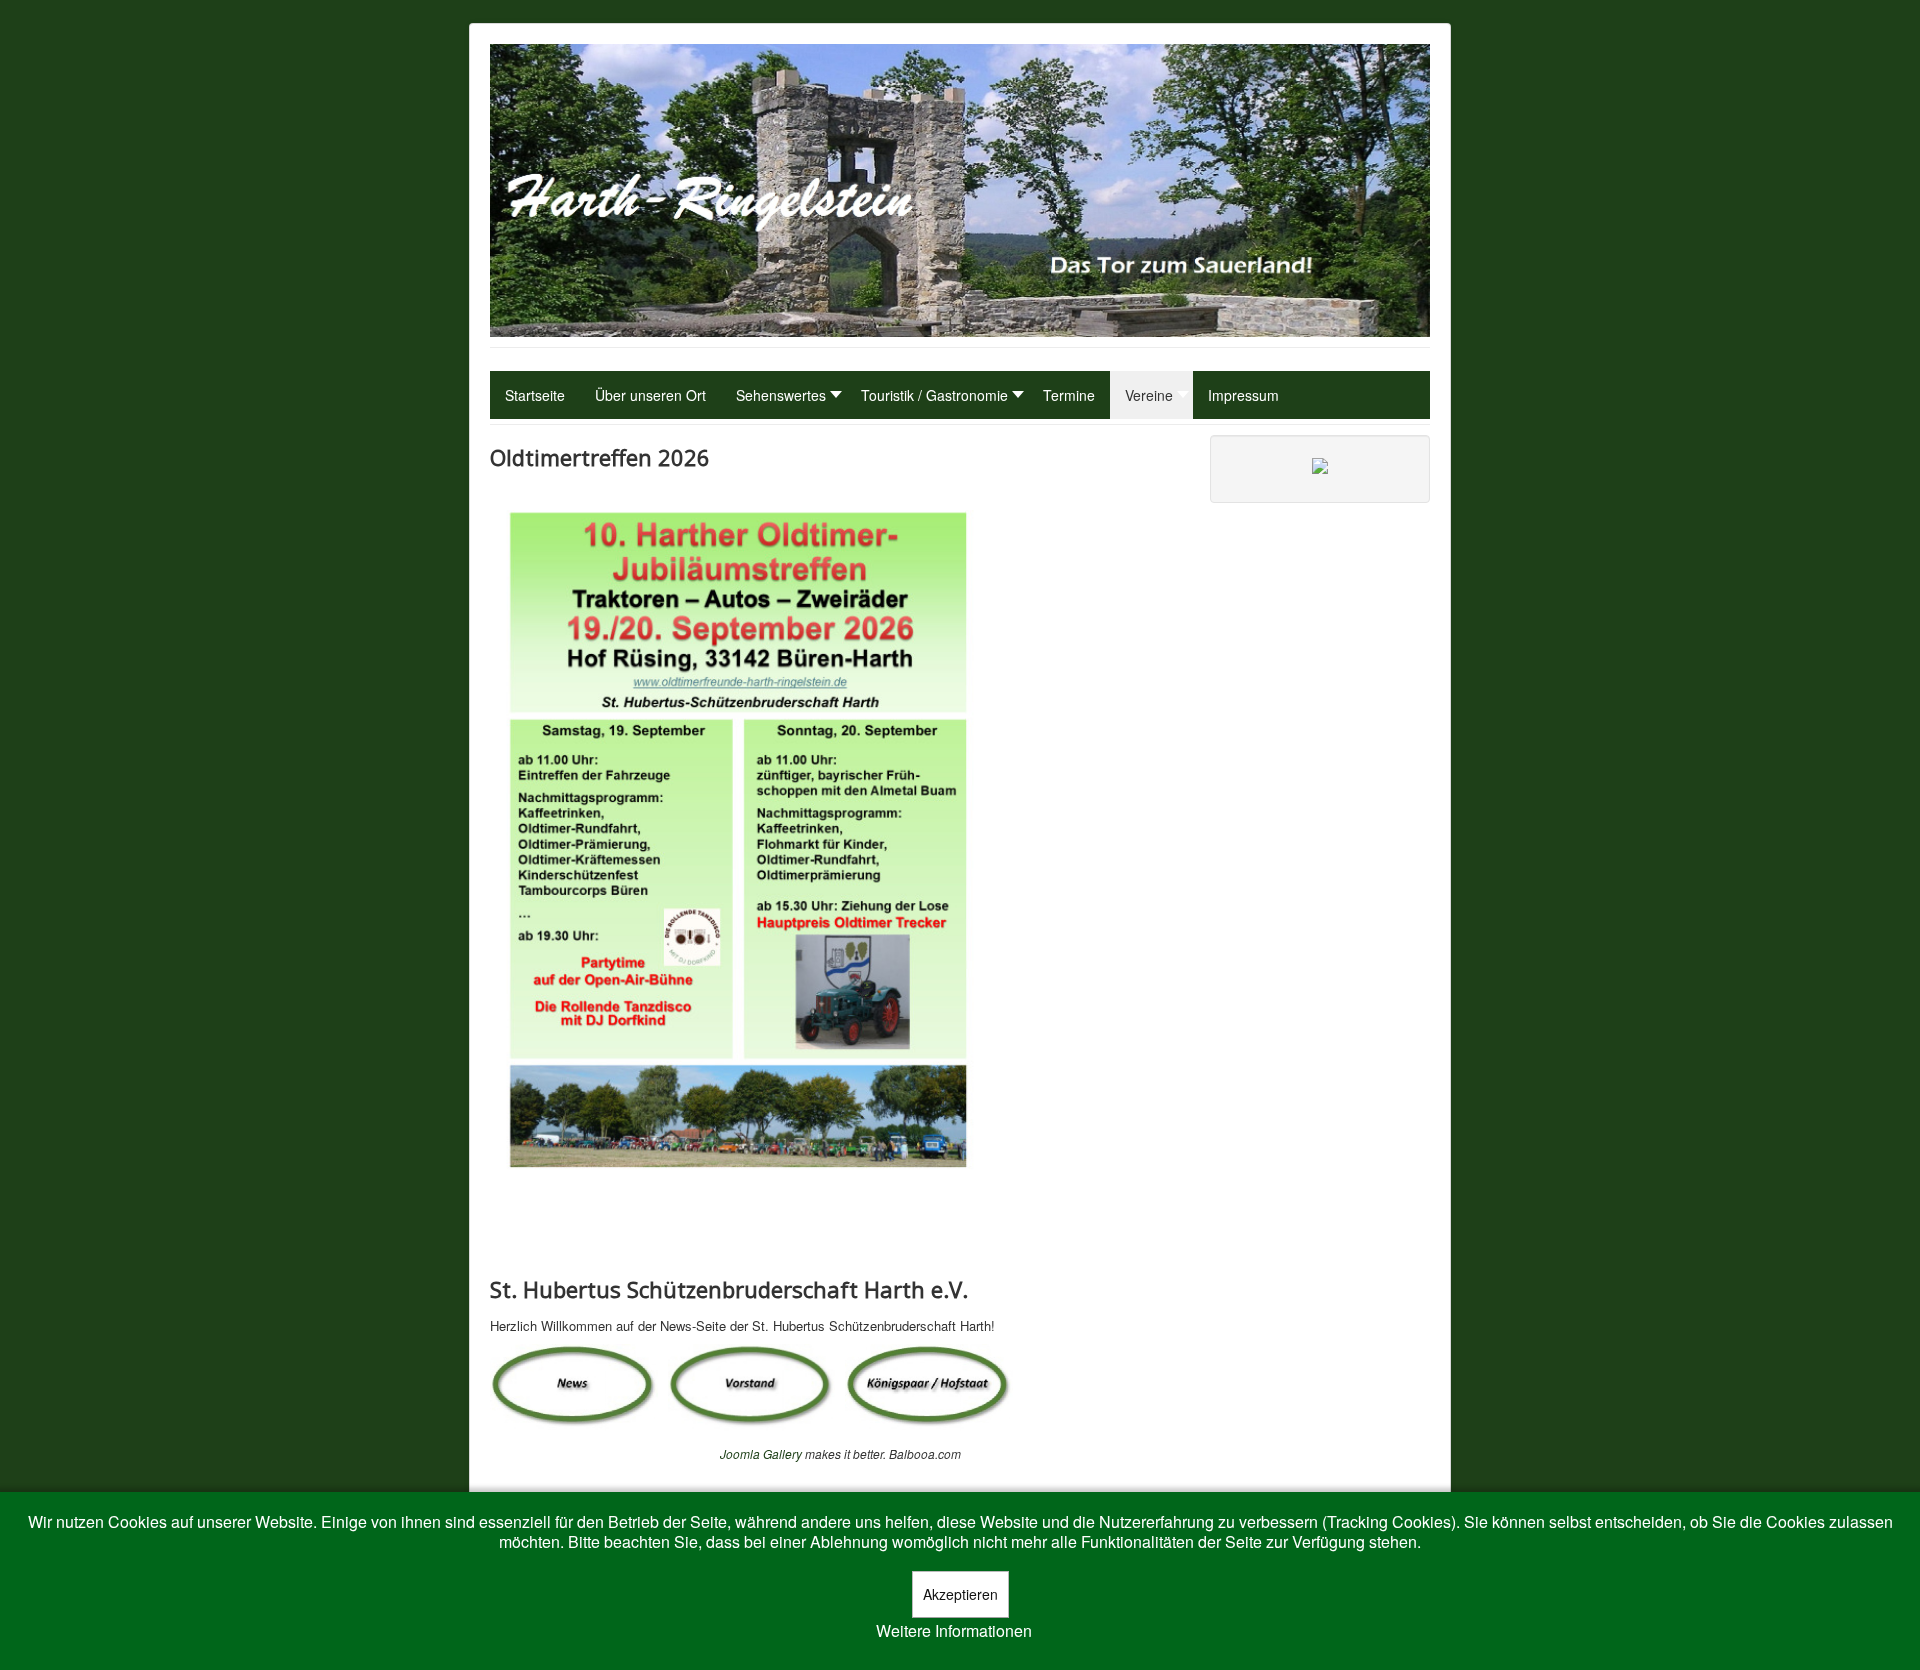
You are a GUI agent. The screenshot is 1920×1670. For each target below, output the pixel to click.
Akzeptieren (960, 1594)
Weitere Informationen (954, 1631)
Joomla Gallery (761, 1453)
